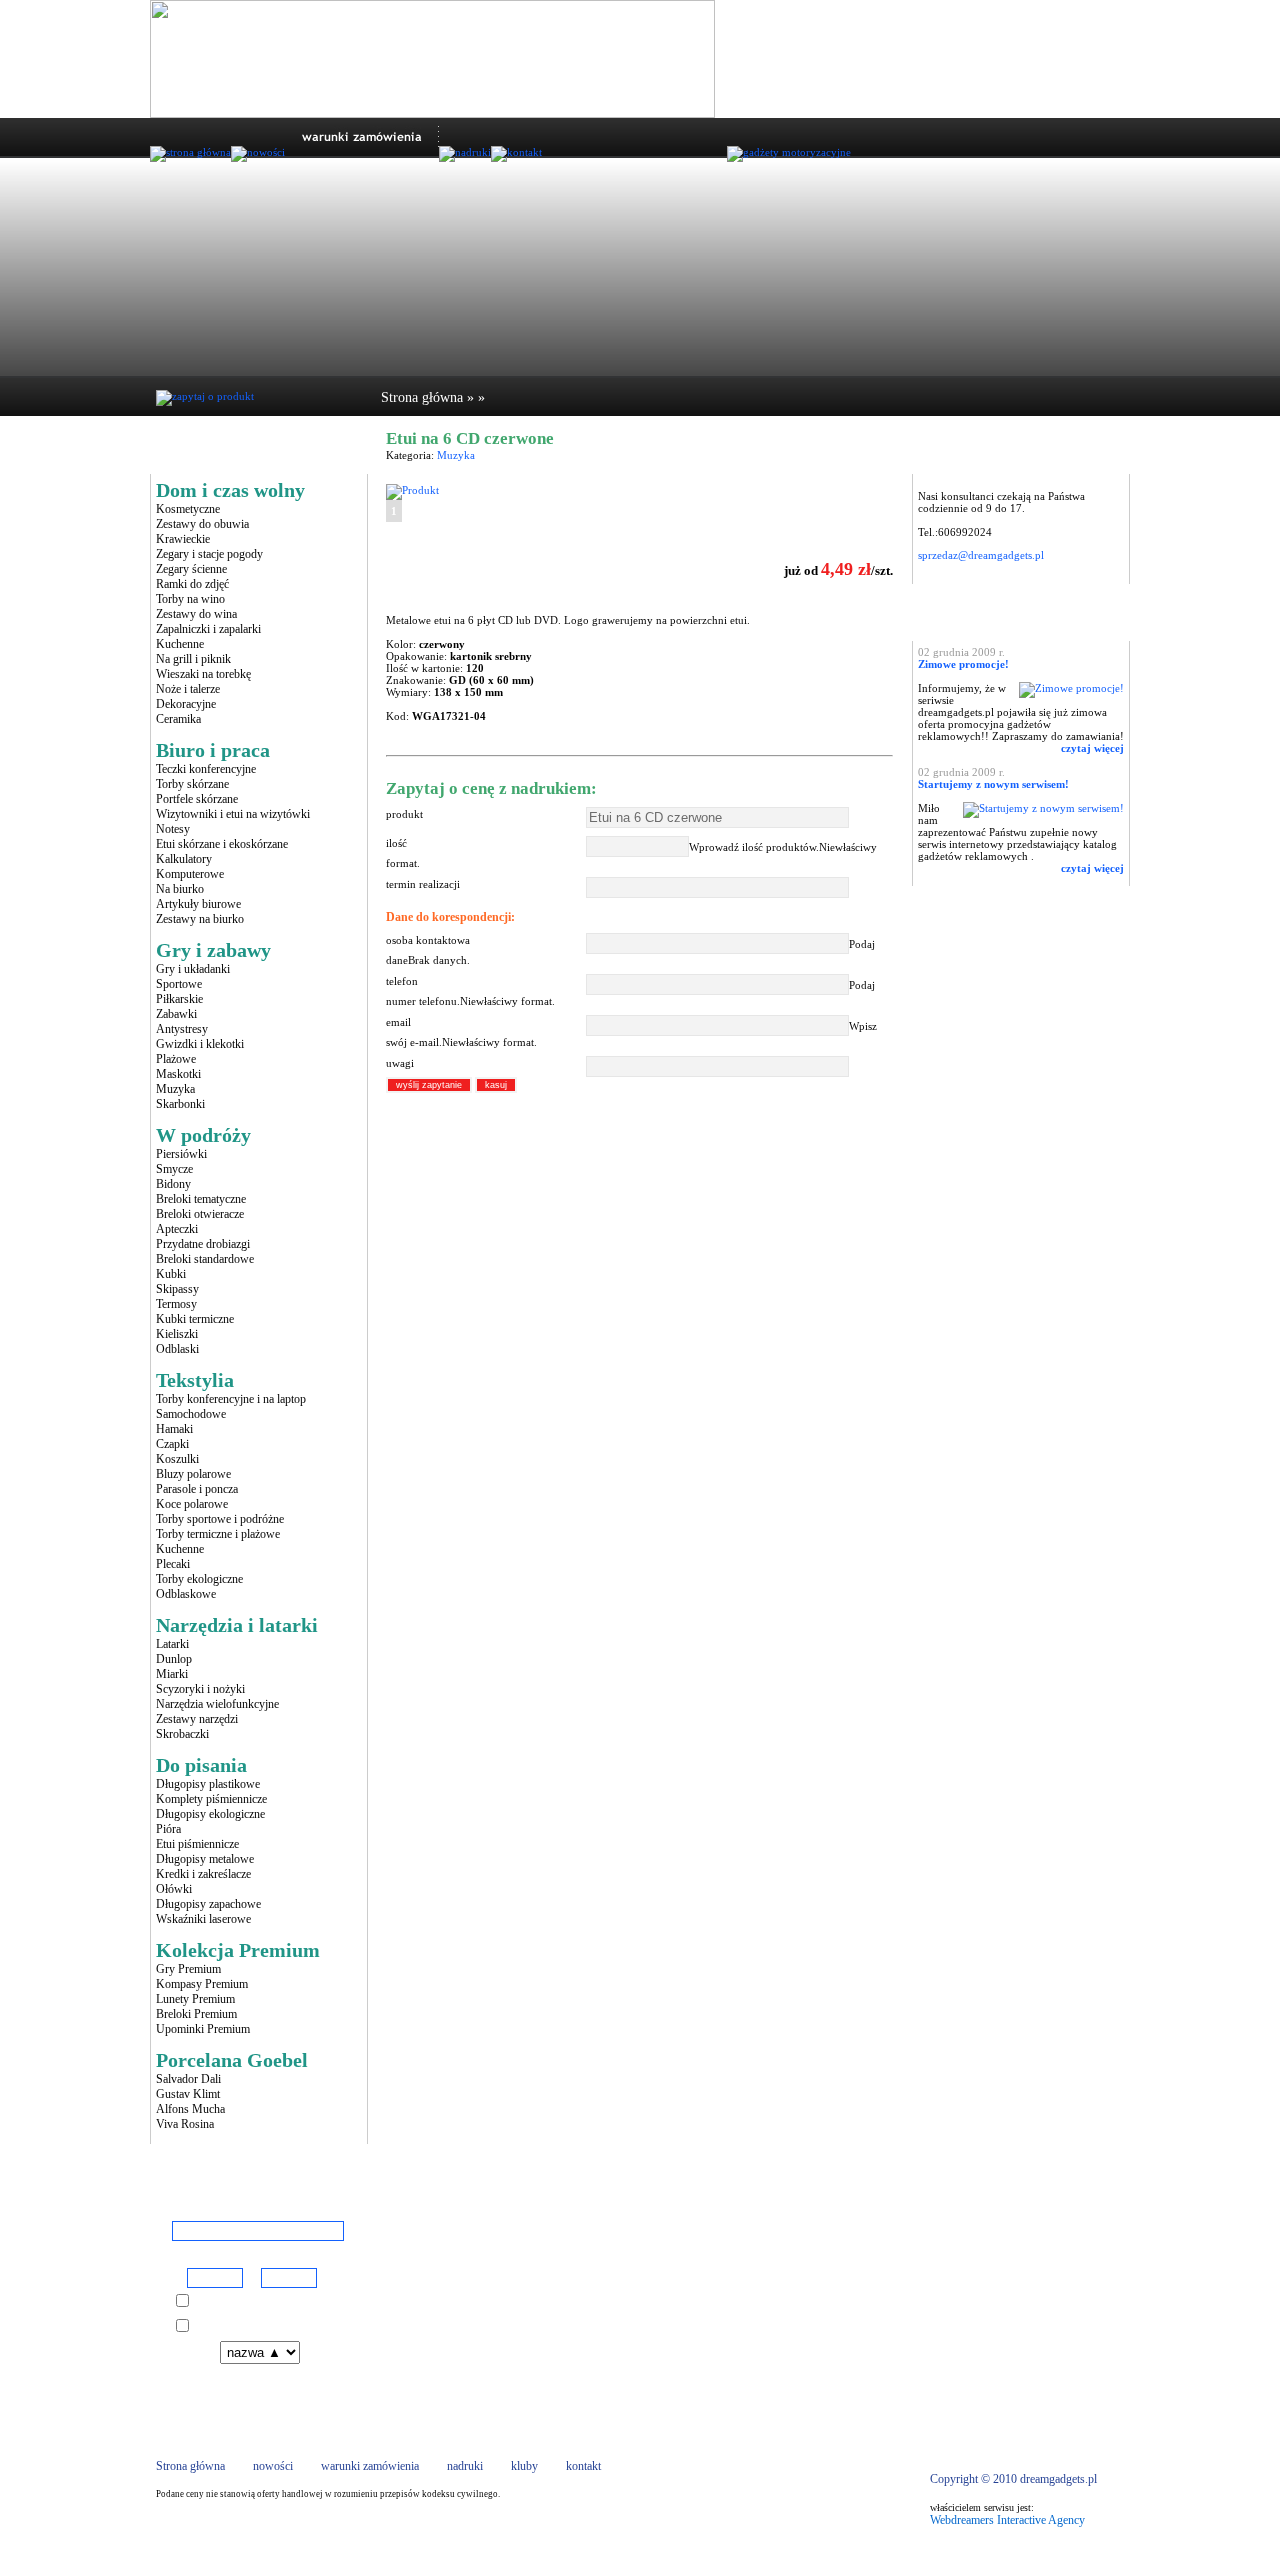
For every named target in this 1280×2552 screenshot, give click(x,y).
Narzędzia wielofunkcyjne (217, 1704)
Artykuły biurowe (198, 904)
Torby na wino (190, 599)
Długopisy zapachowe (208, 1904)
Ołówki (174, 1889)
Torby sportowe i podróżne (220, 1519)
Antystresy (182, 1029)
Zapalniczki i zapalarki (208, 629)
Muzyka (175, 1089)
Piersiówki (181, 1154)
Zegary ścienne (191, 569)
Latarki (172, 1644)
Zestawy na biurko (200, 919)
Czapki (172, 1444)
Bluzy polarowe (193, 1474)
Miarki (172, 1674)
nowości (273, 2466)
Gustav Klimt (188, 2094)
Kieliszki (177, 1334)
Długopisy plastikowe (208, 1784)
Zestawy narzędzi (197, 1719)
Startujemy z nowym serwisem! (993, 784)
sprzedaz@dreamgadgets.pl (981, 555)
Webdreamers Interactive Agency (1007, 2520)
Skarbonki (180, 1104)
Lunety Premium (195, 1999)
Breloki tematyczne (201, 1199)
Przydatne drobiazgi (203, 1244)
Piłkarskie (179, 999)
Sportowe (179, 984)
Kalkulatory (184, 859)
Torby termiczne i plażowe (218, 1534)
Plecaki (173, 1564)
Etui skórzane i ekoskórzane (222, 844)
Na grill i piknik (193, 659)
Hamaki (174, 1429)
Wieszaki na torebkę (203, 674)
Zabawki (176, 1014)
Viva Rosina (185, 2124)
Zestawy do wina (196, 614)
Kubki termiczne (195, 1319)
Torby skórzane (192, 784)
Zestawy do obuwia (202, 524)
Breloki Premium (196, 2014)
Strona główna (422, 397)
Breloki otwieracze (200, 1214)
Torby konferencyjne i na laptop (231, 1399)
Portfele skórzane (197, 799)
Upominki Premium (203, 2029)
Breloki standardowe (205, 1259)
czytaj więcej (1092, 748)
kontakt (583, 2466)
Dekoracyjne (186, 704)
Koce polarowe (192, 1504)
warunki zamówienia (370, 2466)
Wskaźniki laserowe (203, 1919)
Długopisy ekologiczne (210, 1814)
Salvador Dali (188, 2079)
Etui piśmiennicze (197, 1844)
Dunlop (174, 1659)
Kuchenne (180, 644)
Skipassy (177, 1289)
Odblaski (177, 1349)
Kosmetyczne (188, 509)
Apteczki (177, 1229)
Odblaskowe (186, 1594)
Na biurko (180, 889)
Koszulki (177, 1459)
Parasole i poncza (197, 1489)
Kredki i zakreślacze (203, 1874)
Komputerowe (190, 874)
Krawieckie (183, 539)
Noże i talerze (188, 689)
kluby (524, 2466)
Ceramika (178, 719)
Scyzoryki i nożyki (200, 1689)
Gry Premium (188, 1969)
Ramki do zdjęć (192, 584)
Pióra (168, 1829)
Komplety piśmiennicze (211, 1799)
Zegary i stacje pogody (209, 554)
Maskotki (178, 1074)
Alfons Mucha (190, 2109)
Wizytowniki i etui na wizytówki (233, 814)
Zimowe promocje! (963, 664)
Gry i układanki (193, 969)
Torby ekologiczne (199, 1579)
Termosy (176, 1304)
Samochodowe (191, 1414)
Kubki (171, 1274)
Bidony (173, 1184)
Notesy (173, 829)
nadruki (465, 2466)
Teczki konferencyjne (206, 769)
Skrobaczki (182, 1734)
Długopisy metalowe (205, 1859)
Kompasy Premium (202, 1984)
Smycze (174, 1169)
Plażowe (176, 1059)
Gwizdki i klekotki (200, 1044)
